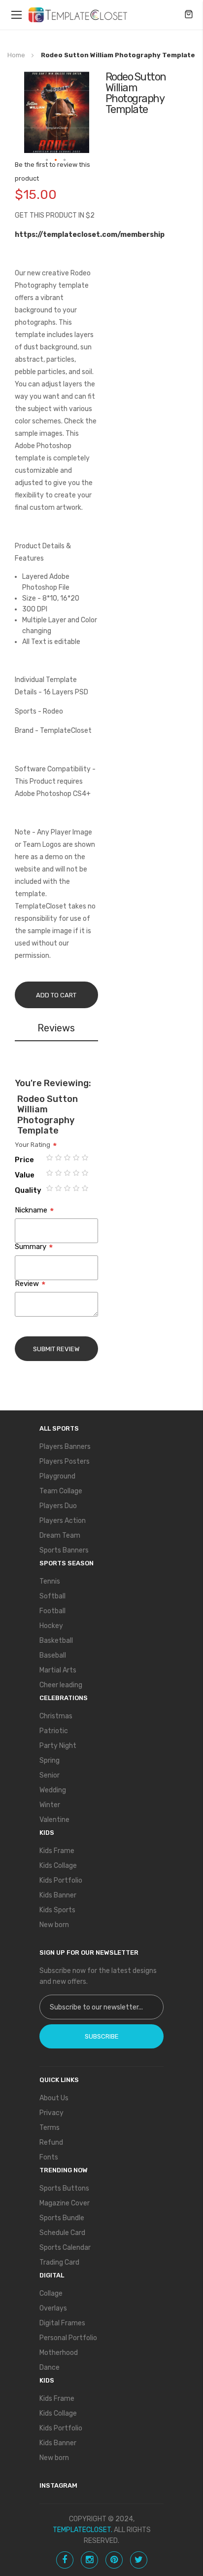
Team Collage (61, 1491)
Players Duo (58, 1506)
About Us (54, 2098)
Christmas (56, 1716)
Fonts (49, 2157)
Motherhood (59, 2353)
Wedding (53, 1790)
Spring (50, 1761)
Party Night (58, 1746)
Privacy (51, 2113)
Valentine (54, 1820)
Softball (52, 1596)
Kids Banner (58, 1895)
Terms (50, 2128)
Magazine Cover (65, 2203)
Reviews (56, 1028)
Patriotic (54, 1731)
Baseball (53, 1655)
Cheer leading (61, 1685)
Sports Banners (64, 1550)
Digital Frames (62, 2323)
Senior (50, 1775)
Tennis (50, 1581)
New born (54, 1925)
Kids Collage (58, 1866)
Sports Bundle (62, 2218)
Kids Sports (57, 1910)
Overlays (53, 2308)
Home (16, 55)
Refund (51, 2142)
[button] (47, 160)
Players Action (63, 1521)
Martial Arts (58, 1670)
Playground (57, 1476)
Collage (51, 2293)
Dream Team (60, 1535)
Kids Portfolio (61, 1880)
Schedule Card (62, 2233)
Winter (50, 1805)
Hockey (51, 1626)
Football (52, 1611)
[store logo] (78, 15)
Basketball (56, 1641)
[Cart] (189, 15)
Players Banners (65, 1447)
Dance (50, 2368)
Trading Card (59, 2262)
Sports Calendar (65, 2248)
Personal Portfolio (68, 2338)
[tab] (56, 1030)
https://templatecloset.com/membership (90, 235)
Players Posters (65, 1461)
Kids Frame (57, 1851)
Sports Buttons (64, 2188)
